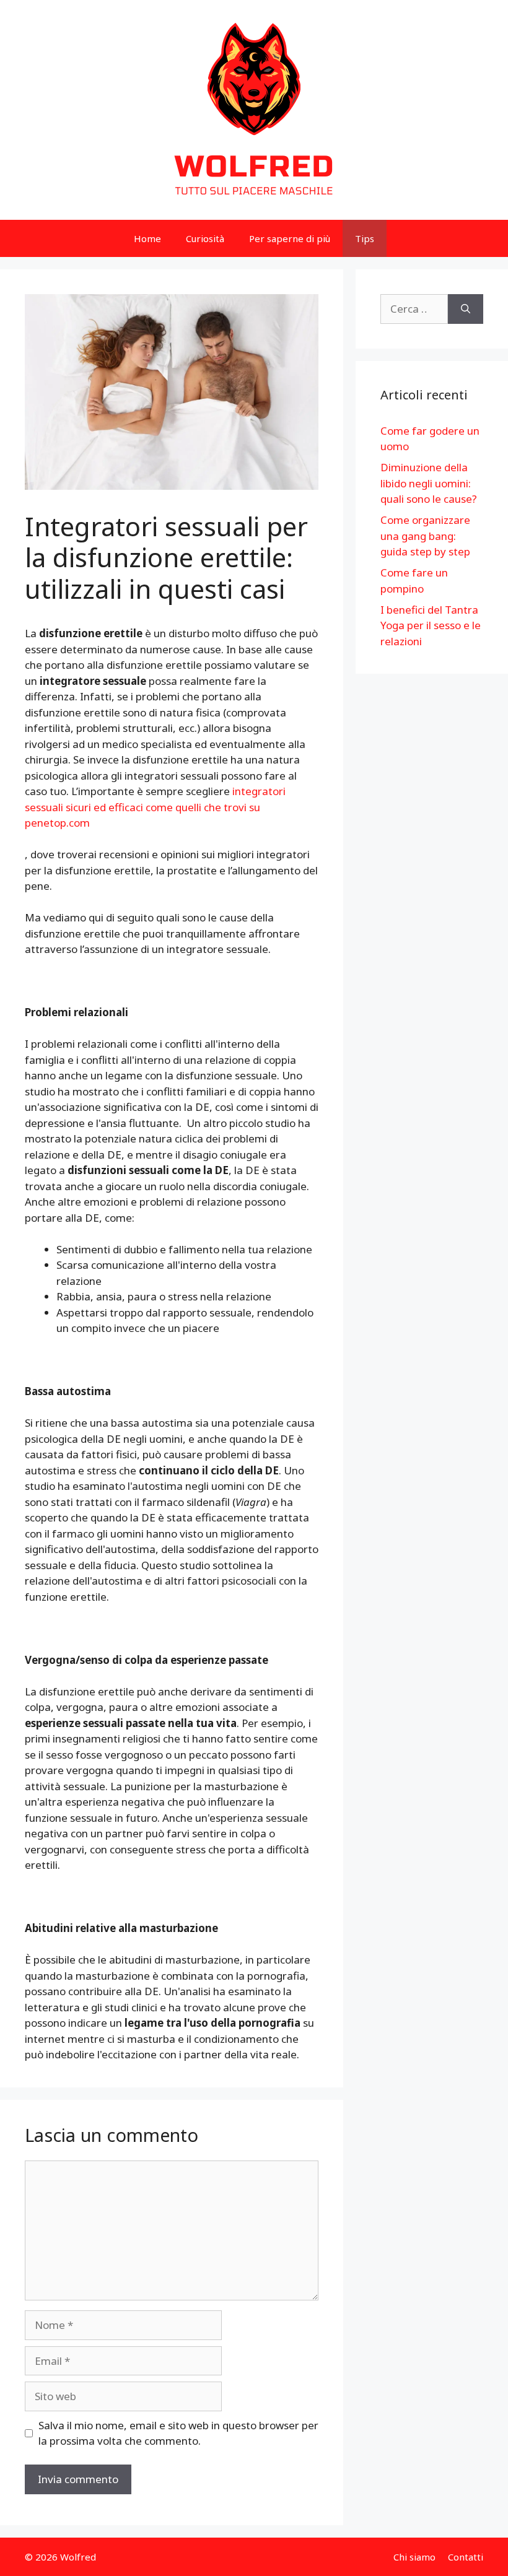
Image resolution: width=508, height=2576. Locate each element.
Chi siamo (414, 2557)
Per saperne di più (290, 238)
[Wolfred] (254, 109)
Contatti (466, 2557)
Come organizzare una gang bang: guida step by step (425, 536)
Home (147, 238)
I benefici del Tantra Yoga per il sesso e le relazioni (431, 625)
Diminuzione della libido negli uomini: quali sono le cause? (429, 483)
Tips (365, 238)
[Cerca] (466, 309)
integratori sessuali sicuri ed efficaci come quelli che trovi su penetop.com (155, 807)
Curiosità (205, 238)
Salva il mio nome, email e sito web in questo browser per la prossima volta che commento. (178, 2433)
